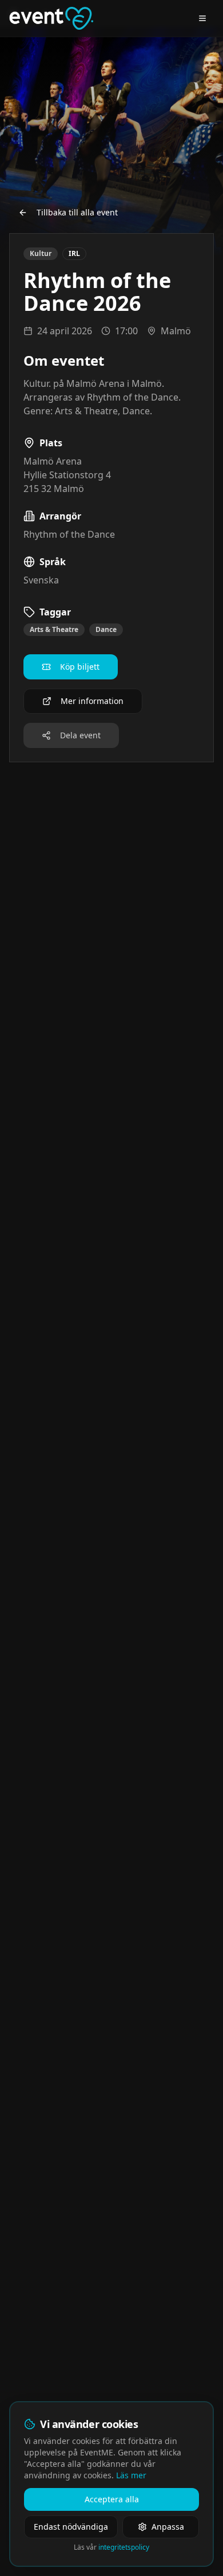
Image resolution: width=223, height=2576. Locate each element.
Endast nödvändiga (71, 2527)
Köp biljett (80, 667)
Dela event (80, 735)
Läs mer (131, 2475)
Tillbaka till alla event (77, 212)
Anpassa (168, 2527)
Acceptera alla (112, 2499)
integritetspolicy (124, 2547)
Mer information (92, 701)
